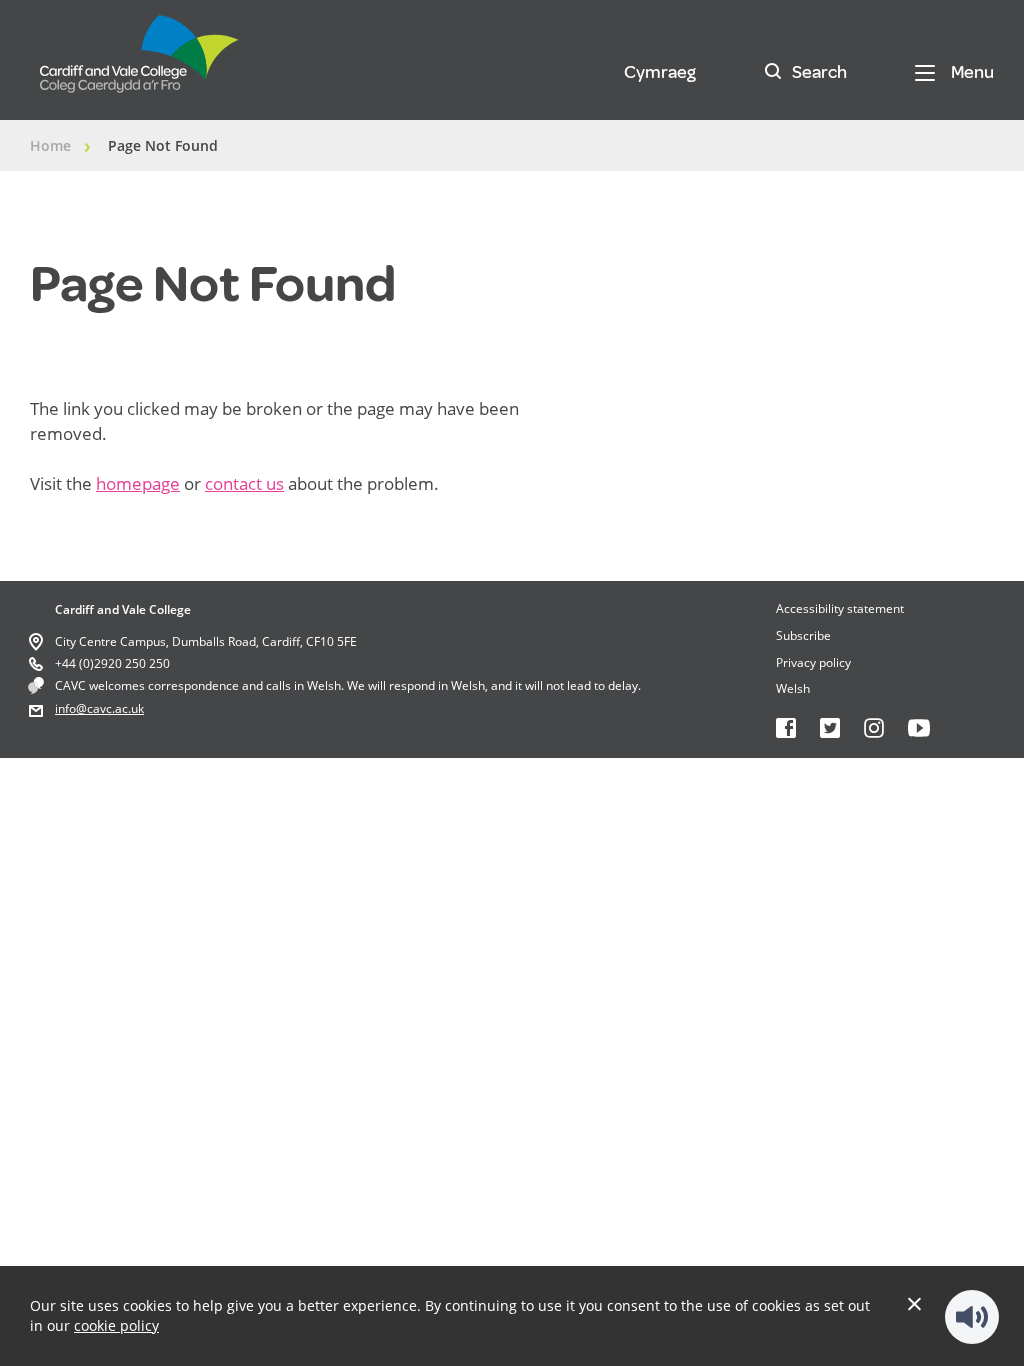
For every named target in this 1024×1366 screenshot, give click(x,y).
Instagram (874, 728)
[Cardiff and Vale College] (140, 63)
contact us (244, 483)
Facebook (786, 728)
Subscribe (803, 635)
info (65, 708)
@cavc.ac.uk (110, 708)
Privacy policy (813, 662)
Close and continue (914, 1303)
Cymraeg (660, 72)
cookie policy (116, 1325)
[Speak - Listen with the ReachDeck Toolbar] (972, 1317)
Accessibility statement (840, 608)
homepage (138, 483)
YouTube (919, 728)
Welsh (793, 688)
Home (50, 145)
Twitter (830, 728)
